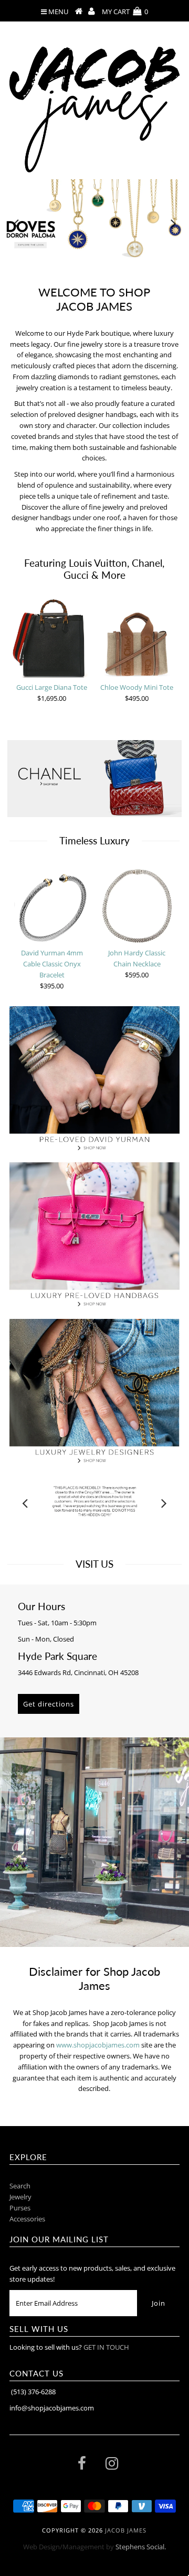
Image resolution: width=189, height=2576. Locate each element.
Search (20, 2186)
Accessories (27, 2219)
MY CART (125, 12)
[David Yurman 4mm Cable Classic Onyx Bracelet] (52, 904)
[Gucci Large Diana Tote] (52, 638)
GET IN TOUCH (106, 2347)
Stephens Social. (141, 2547)
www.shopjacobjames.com (98, 2045)
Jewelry (20, 2197)
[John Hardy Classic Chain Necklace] (137, 904)
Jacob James (126, 2530)
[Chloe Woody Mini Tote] (137, 638)
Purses (20, 2208)
